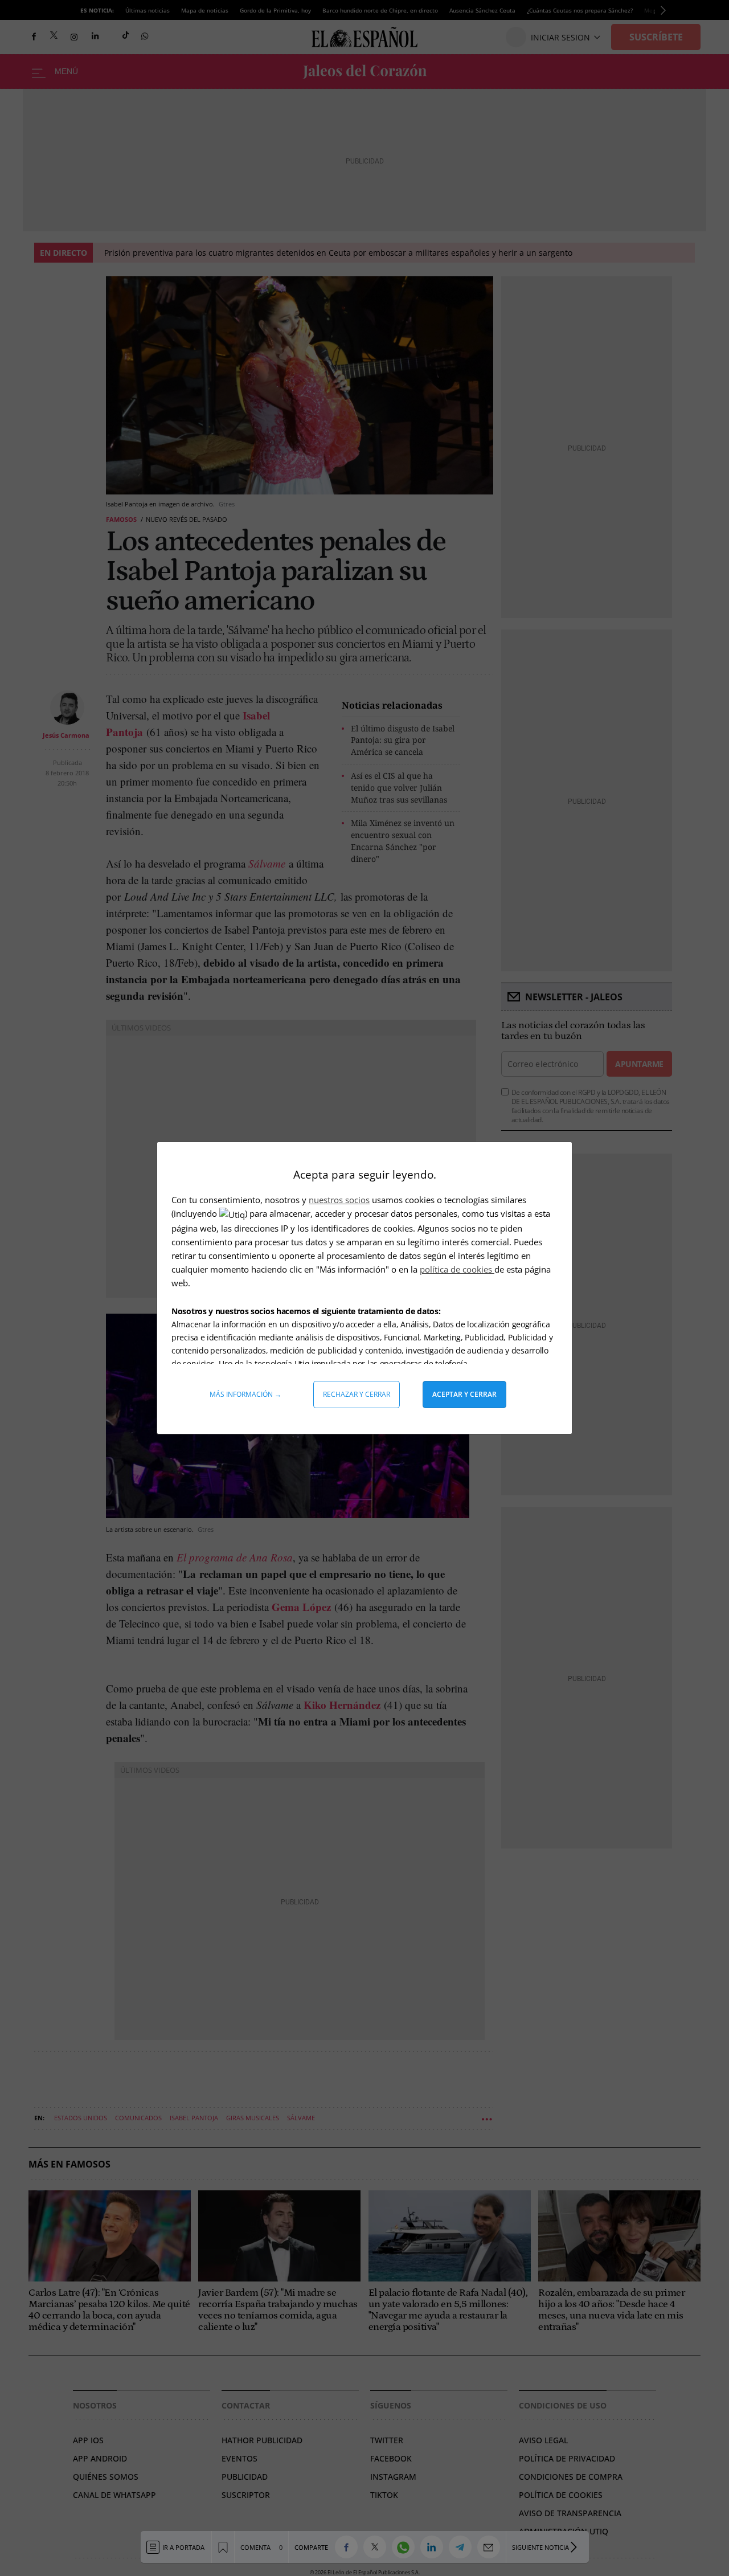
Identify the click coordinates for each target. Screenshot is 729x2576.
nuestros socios (339, 1200)
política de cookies (457, 1269)
